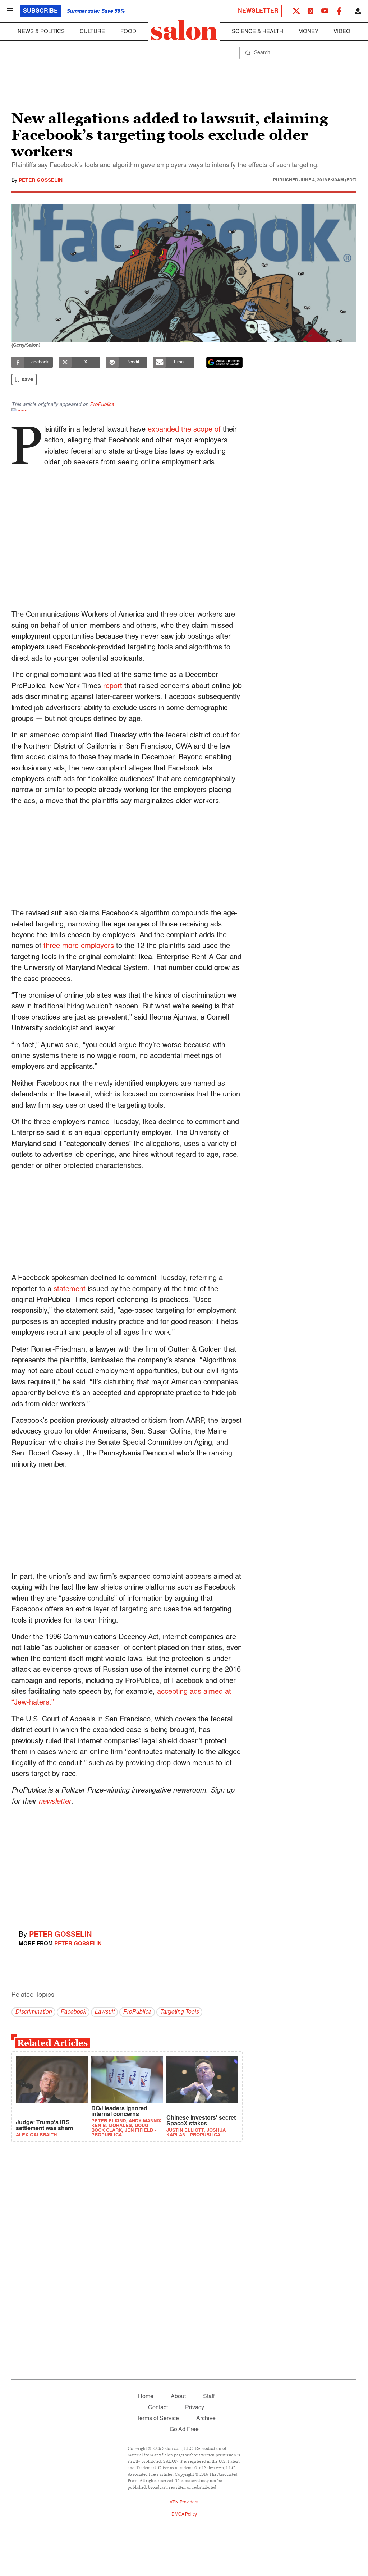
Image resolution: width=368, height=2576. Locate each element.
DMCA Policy (184, 2515)
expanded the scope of (184, 430)
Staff (209, 2397)
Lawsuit (104, 2012)
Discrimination (33, 2012)
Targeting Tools (179, 2012)
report (113, 686)
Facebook (73, 2012)
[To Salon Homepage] (184, 30)
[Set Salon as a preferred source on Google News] (225, 362)
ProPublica (102, 405)
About (178, 2397)
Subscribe (40, 11)
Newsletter (258, 11)
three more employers (79, 946)
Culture (92, 31)
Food (128, 31)
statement (70, 1289)
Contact (158, 2408)
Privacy (195, 2408)
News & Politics (41, 31)
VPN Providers (184, 2502)
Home (146, 2397)
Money (308, 31)
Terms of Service (158, 2419)
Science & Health (257, 31)
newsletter (55, 1802)
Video (342, 31)
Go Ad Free (184, 2430)
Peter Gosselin (41, 180)
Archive (206, 2419)
